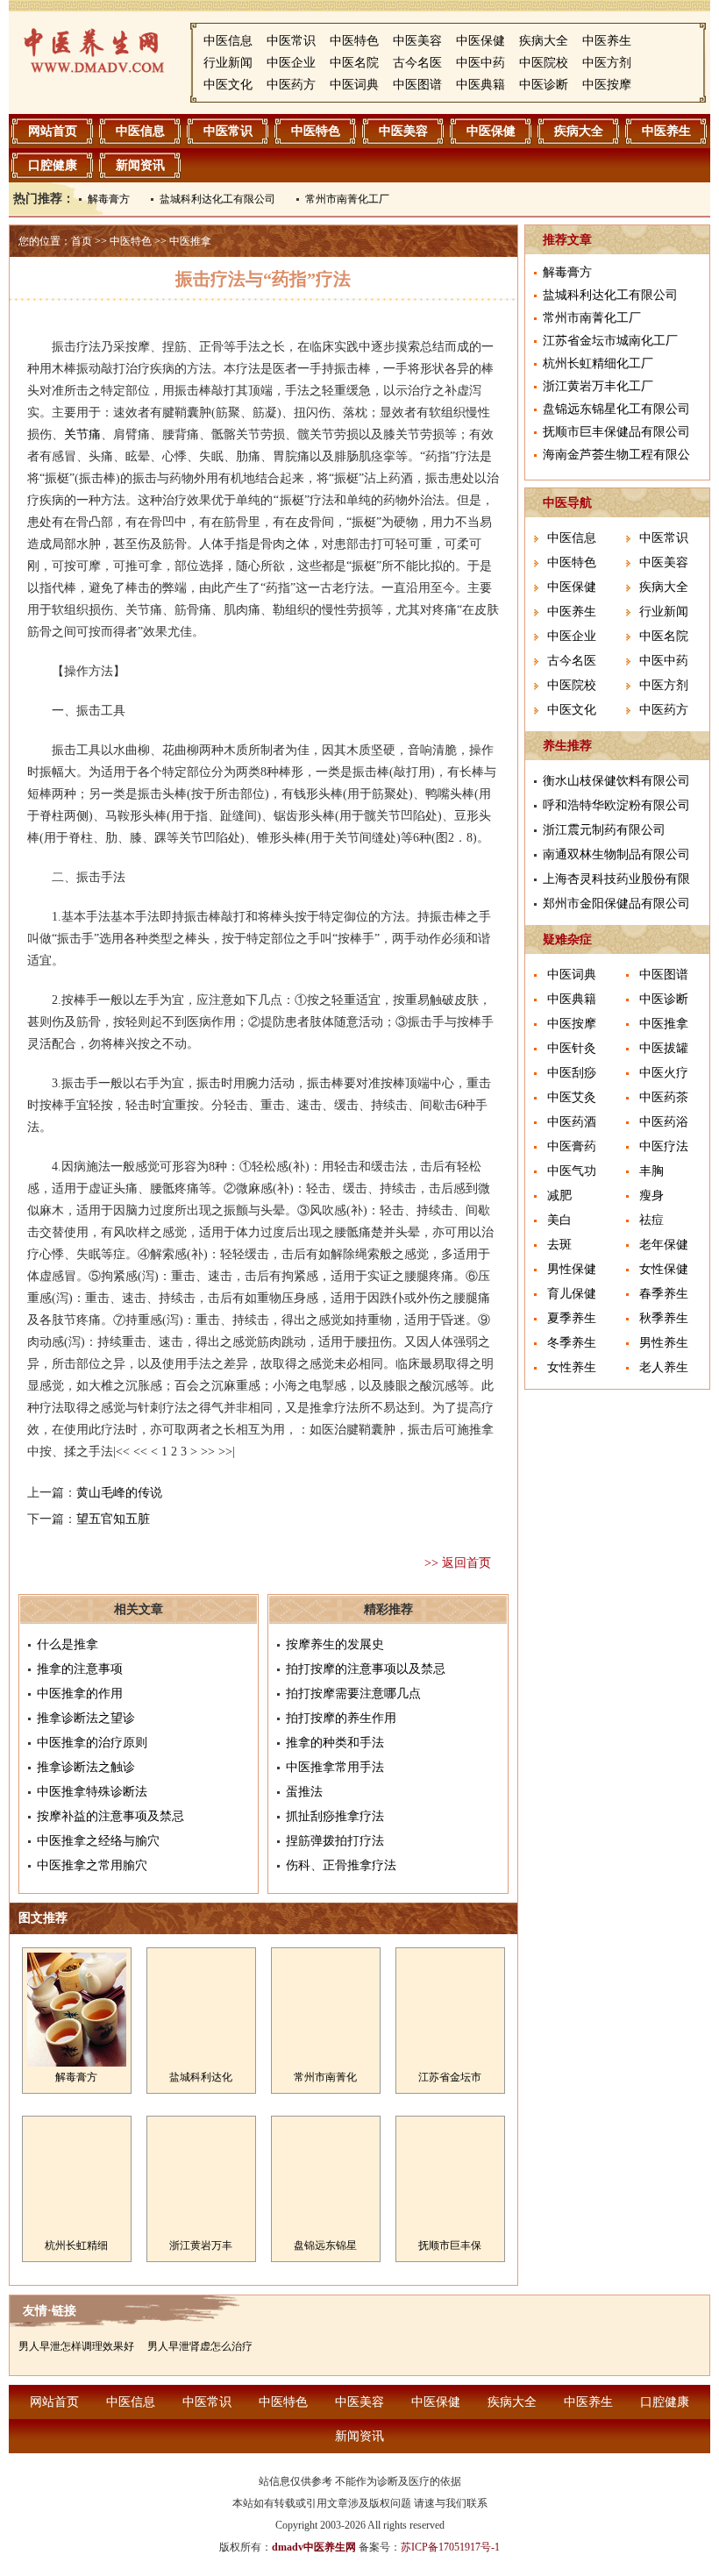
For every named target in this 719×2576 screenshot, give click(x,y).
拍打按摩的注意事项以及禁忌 (366, 1669)
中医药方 (291, 85)
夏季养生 (572, 1318)
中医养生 (607, 41)
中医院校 (544, 63)
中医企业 (291, 63)
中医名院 (354, 63)
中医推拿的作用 (80, 1694)
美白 (559, 1220)
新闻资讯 (140, 165)
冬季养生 (572, 1343)
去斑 (559, 1245)
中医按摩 (607, 85)
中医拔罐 (664, 1048)
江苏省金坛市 (450, 2077)
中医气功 (572, 1171)
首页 (82, 241)
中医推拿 (190, 241)
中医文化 (228, 85)
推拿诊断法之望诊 (86, 1718)
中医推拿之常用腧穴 (92, 1865)
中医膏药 (572, 1146)
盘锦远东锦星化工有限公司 (616, 409)
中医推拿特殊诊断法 (92, 1792)
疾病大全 (544, 41)
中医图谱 (417, 85)
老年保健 (664, 1245)
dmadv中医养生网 (314, 2547)
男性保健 (572, 1269)
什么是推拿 (68, 1644)
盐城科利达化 (201, 2077)
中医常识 (291, 41)
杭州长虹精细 (76, 2245)
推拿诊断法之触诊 (86, 1767)
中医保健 (481, 41)
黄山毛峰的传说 (119, 1493)
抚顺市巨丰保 (450, 2245)
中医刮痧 (572, 1073)
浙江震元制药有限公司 (604, 830)
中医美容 (417, 41)
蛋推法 (304, 1792)
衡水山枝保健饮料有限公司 (616, 781)
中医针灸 (572, 1048)
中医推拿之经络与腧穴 (98, 1841)
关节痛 (82, 434)
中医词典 (354, 85)
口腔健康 (53, 165)
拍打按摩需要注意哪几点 (353, 1694)
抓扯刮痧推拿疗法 (335, 1816)
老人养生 (664, 1367)
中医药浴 (664, 1122)
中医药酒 (572, 1122)
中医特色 (354, 41)
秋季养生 (664, 1318)
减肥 (559, 1195)
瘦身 (651, 1195)
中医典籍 (481, 85)
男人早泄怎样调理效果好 (76, 2346)
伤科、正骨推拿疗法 (341, 1865)
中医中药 (481, 63)
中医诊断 (544, 85)
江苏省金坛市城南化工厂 (610, 341)
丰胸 (651, 1171)
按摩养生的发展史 (335, 1644)
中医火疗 (664, 1073)
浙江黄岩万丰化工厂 (598, 386)
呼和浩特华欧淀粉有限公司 (616, 805)
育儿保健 (572, 1294)
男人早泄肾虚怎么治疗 (200, 2346)
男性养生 (664, 1343)
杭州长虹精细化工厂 (598, 363)
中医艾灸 (572, 1097)
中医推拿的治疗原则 (92, 1743)
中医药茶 (664, 1097)
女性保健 (664, 1269)
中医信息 (228, 41)
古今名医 (417, 63)
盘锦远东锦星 (325, 2245)
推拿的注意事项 (80, 1669)
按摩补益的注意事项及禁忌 (110, 1816)
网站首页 (53, 131)
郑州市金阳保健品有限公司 (616, 904)
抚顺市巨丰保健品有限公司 (616, 432)
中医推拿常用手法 (335, 1767)
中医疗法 (664, 1146)
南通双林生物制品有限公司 (616, 854)
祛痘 (651, 1220)
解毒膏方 (109, 199)
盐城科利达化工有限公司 (217, 199)
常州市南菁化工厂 (347, 199)
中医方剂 (607, 63)
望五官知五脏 (113, 1519)
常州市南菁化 (325, 2077)
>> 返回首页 (458, 1563)
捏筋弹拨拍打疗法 (335, 1841)
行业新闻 (228, 63)
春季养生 (664, 1294)
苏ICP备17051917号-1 (450, 2547)
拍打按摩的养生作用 (341, 1718)
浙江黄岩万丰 (201, 2245)
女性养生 (572, 1367)
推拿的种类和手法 (335, 1743)
